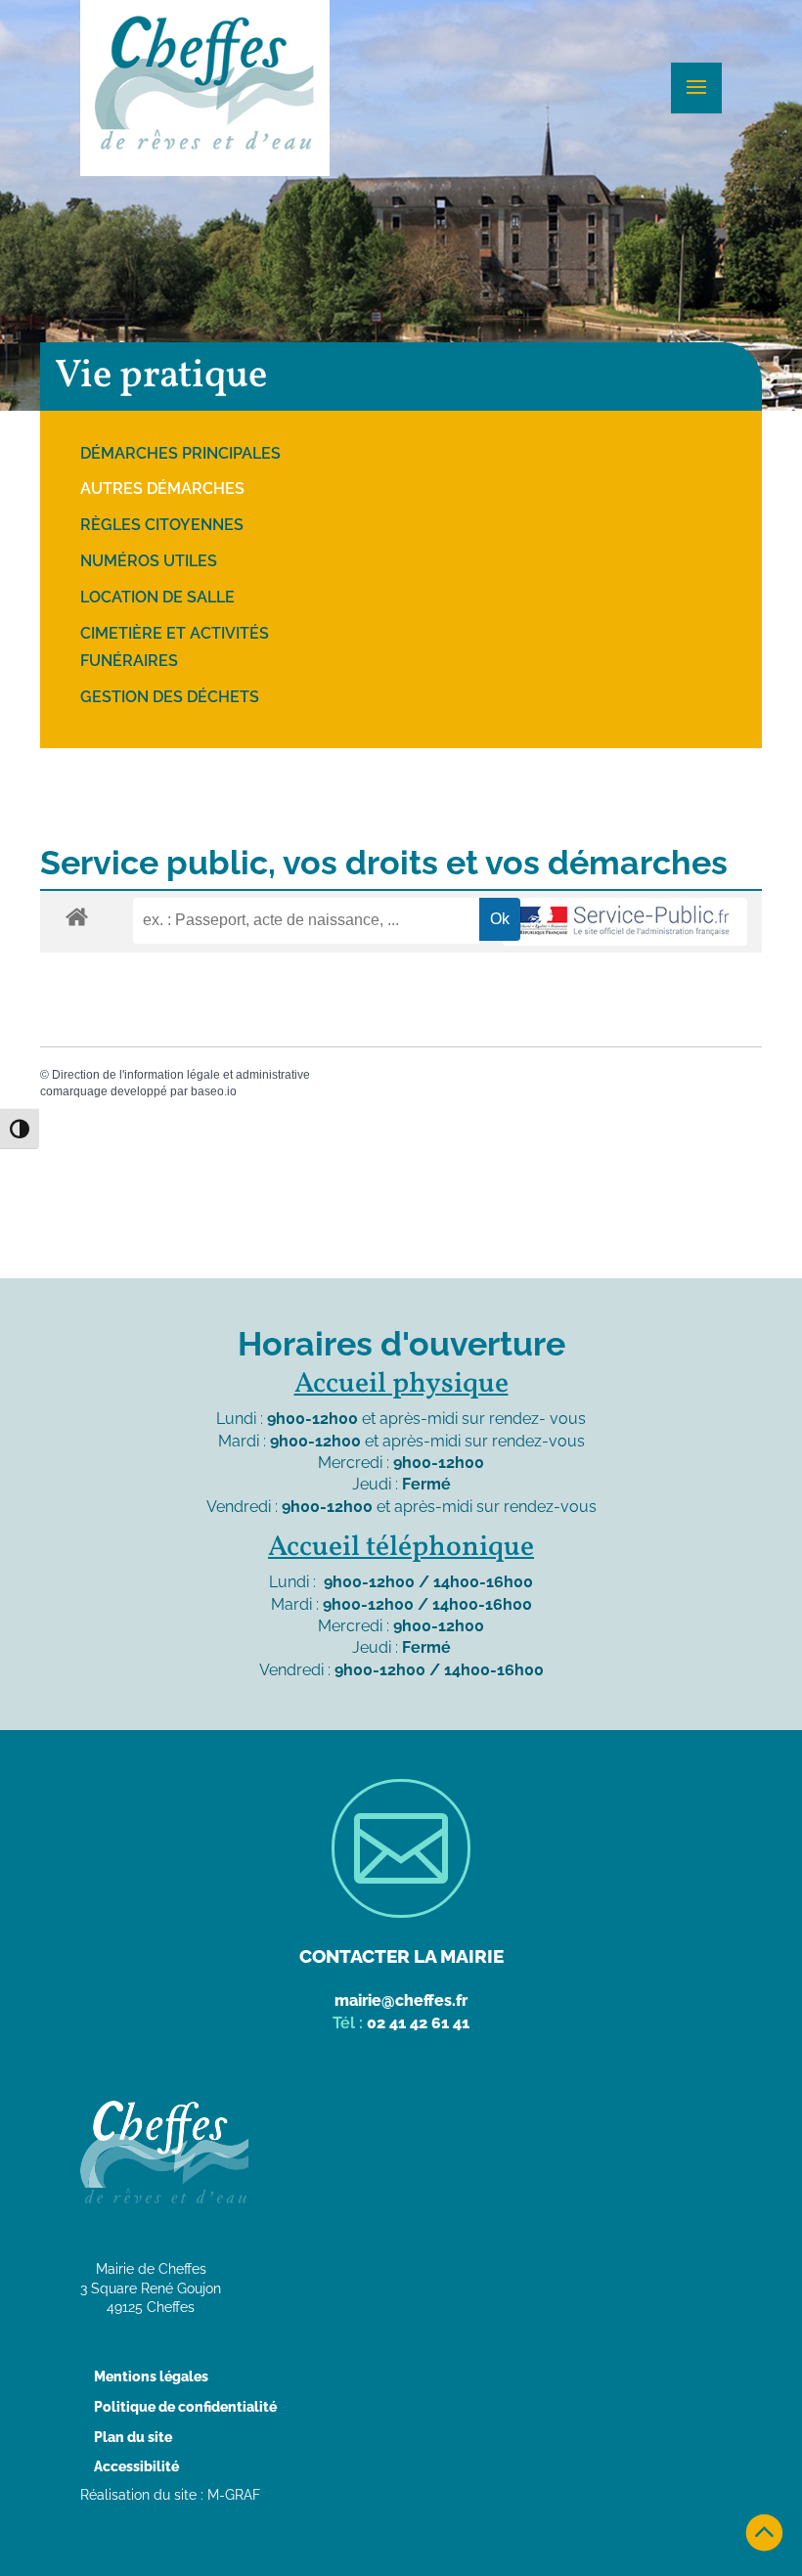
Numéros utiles (149, 561)
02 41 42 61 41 (418, 2023)
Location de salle (157, 597)
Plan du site (133, 2437)
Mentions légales (151, 2376)
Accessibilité (136, 2466)
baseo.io (214, 1091)
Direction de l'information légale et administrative (181, 1075)
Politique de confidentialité (185, 2407)
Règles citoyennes (162, 525)
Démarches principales (180, 453)
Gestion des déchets (170, 697)
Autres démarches (162, 489)
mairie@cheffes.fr (401, 2000)
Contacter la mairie (401, 1956)
